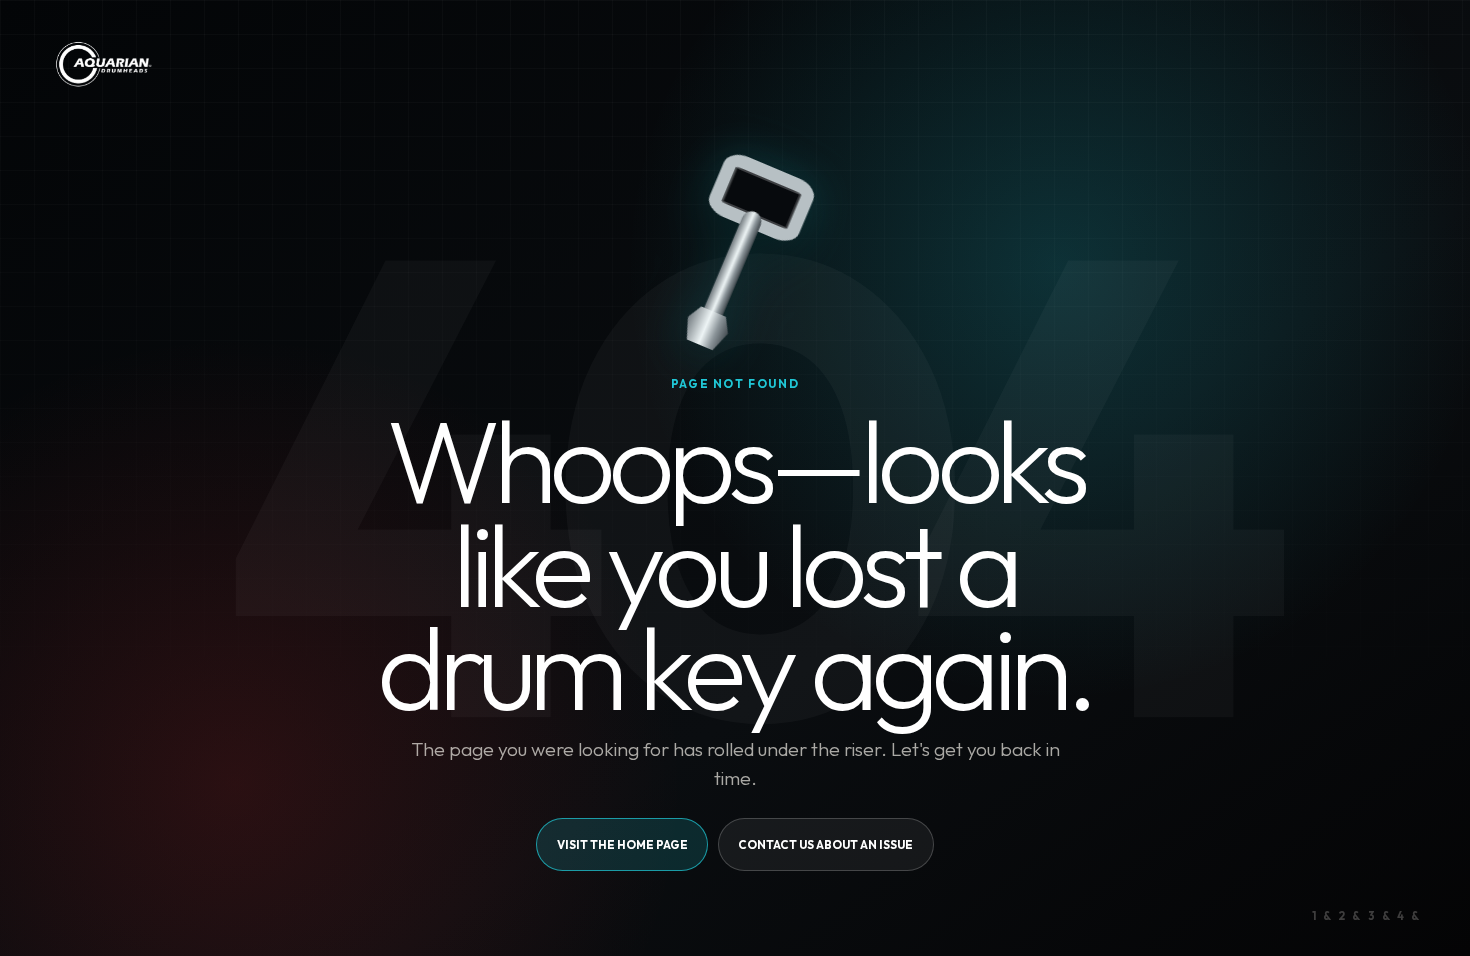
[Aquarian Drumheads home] (102, 64)
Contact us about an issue (825, 844)
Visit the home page (622, 844)
